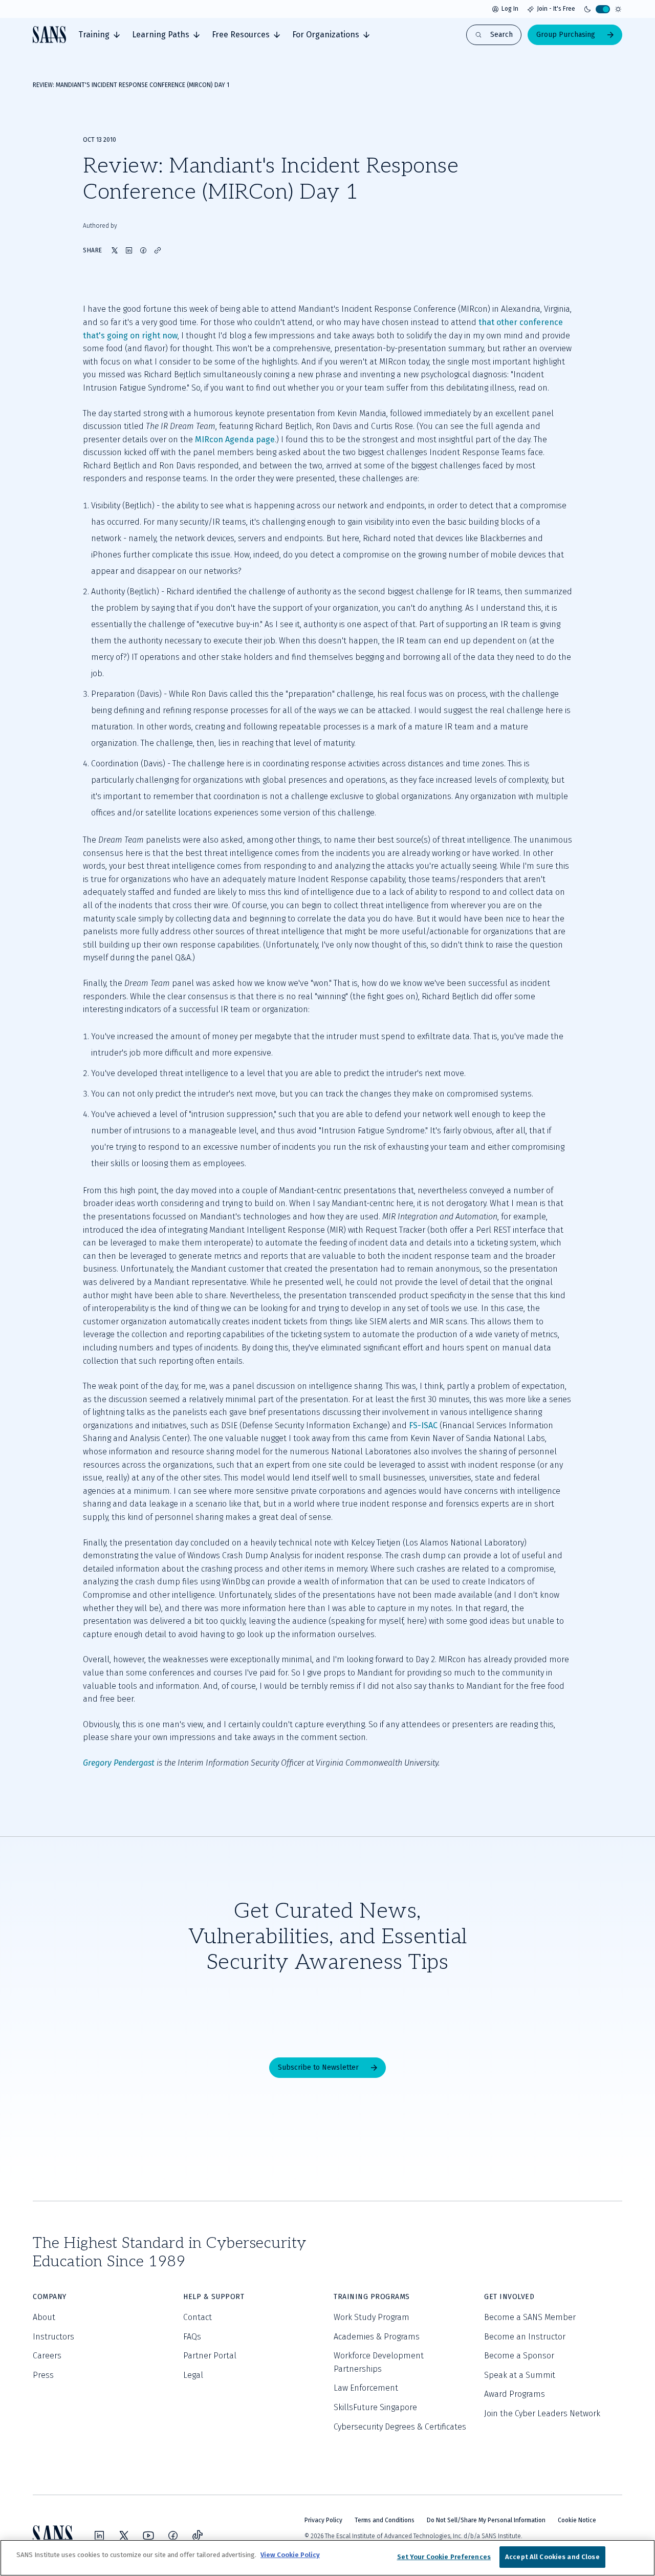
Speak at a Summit (520, 2375)
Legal (193, 2375)
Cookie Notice (577, 2520)
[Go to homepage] (49, 35)
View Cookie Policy (290, 2555)
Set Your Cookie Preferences (444, 2557)
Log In (510, 9)
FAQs (192, 2337)
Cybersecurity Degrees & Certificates (400, 2427)
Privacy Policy (323, 2520)
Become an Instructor (525, 2337)
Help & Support (214, 2297)
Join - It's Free (556, 9)
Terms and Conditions (385, 2520)
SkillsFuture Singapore (375, 2407)
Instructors (53, 2337)
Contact (198, 2317)
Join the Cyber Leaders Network (542, 2413)
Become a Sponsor (519, 2356)
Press (43, 2375)
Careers (47, 2356)
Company (50, 2297)
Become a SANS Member (530, 2317)
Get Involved (509, 2297)
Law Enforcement (366, 2388)
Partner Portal (210, 2356)
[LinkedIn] (99, 2536)
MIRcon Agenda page (235, 439)
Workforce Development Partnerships (379, 2362)
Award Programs (515, 2394)
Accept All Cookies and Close (552, 2557)
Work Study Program (372, 2317)
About (44, 2317)
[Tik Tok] (198, 2536)
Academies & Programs (377, 2337)
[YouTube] (148, 2536)
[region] (327, 2558)
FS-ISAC (423, 1425)
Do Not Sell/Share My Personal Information (486, 2520)
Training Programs (372, 2297)
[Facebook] (173, 2536)
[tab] (99, 35)
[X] (124, 2536)
